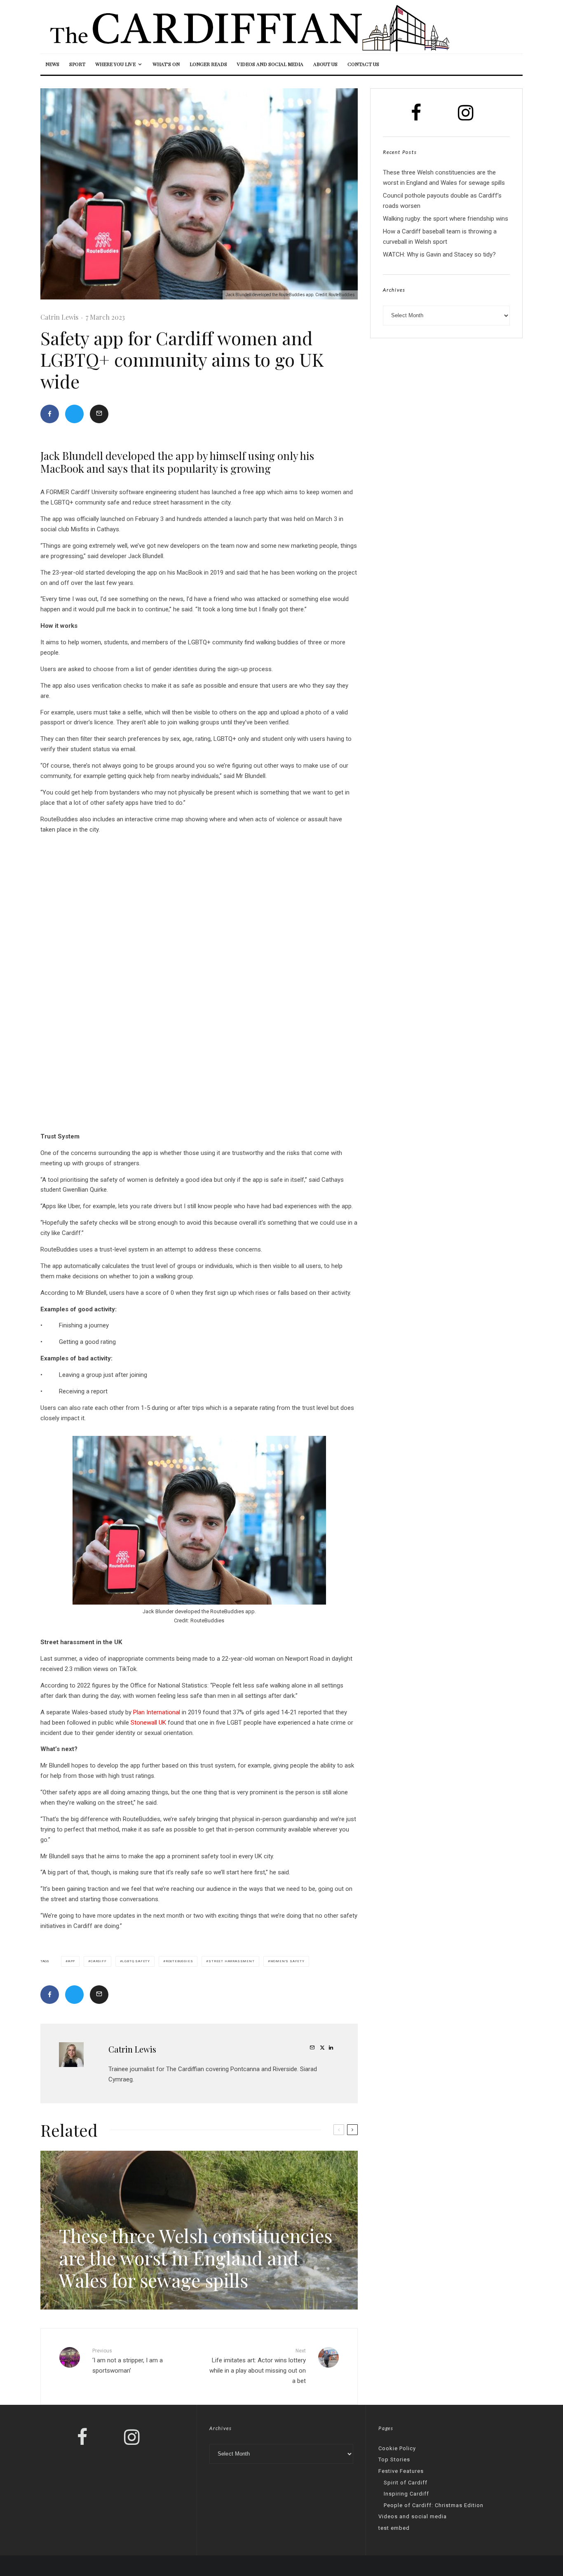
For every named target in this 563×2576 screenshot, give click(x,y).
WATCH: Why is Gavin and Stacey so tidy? (439, 255)
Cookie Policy (397, 2448)
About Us (325, 64)
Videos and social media (270, 64)
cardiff (99, 1961)
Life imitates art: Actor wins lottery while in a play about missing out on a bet (258, 2366)
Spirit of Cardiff (406, 2483)
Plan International (157, 1712)
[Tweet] (74, 414)
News (52, 64)
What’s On (166, 64)
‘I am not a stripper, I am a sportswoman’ (128, 2361)
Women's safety (287, 1961)
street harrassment (231, 1961)
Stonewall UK (148, 1723)
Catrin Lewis (59, 317)
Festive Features (401, 2471)
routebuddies (179, 1961)
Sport (77, 64)
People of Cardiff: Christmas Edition (434, 2505)
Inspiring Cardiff (406, 2494)
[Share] (50, 414)
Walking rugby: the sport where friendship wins (446, 219)
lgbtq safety (136, 1961)
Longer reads (208, 64)
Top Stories (394, 2459)
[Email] (99, 414)
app (72, 1961)
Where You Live (115, 64)
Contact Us (363, 64)
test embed (394, 2528)
